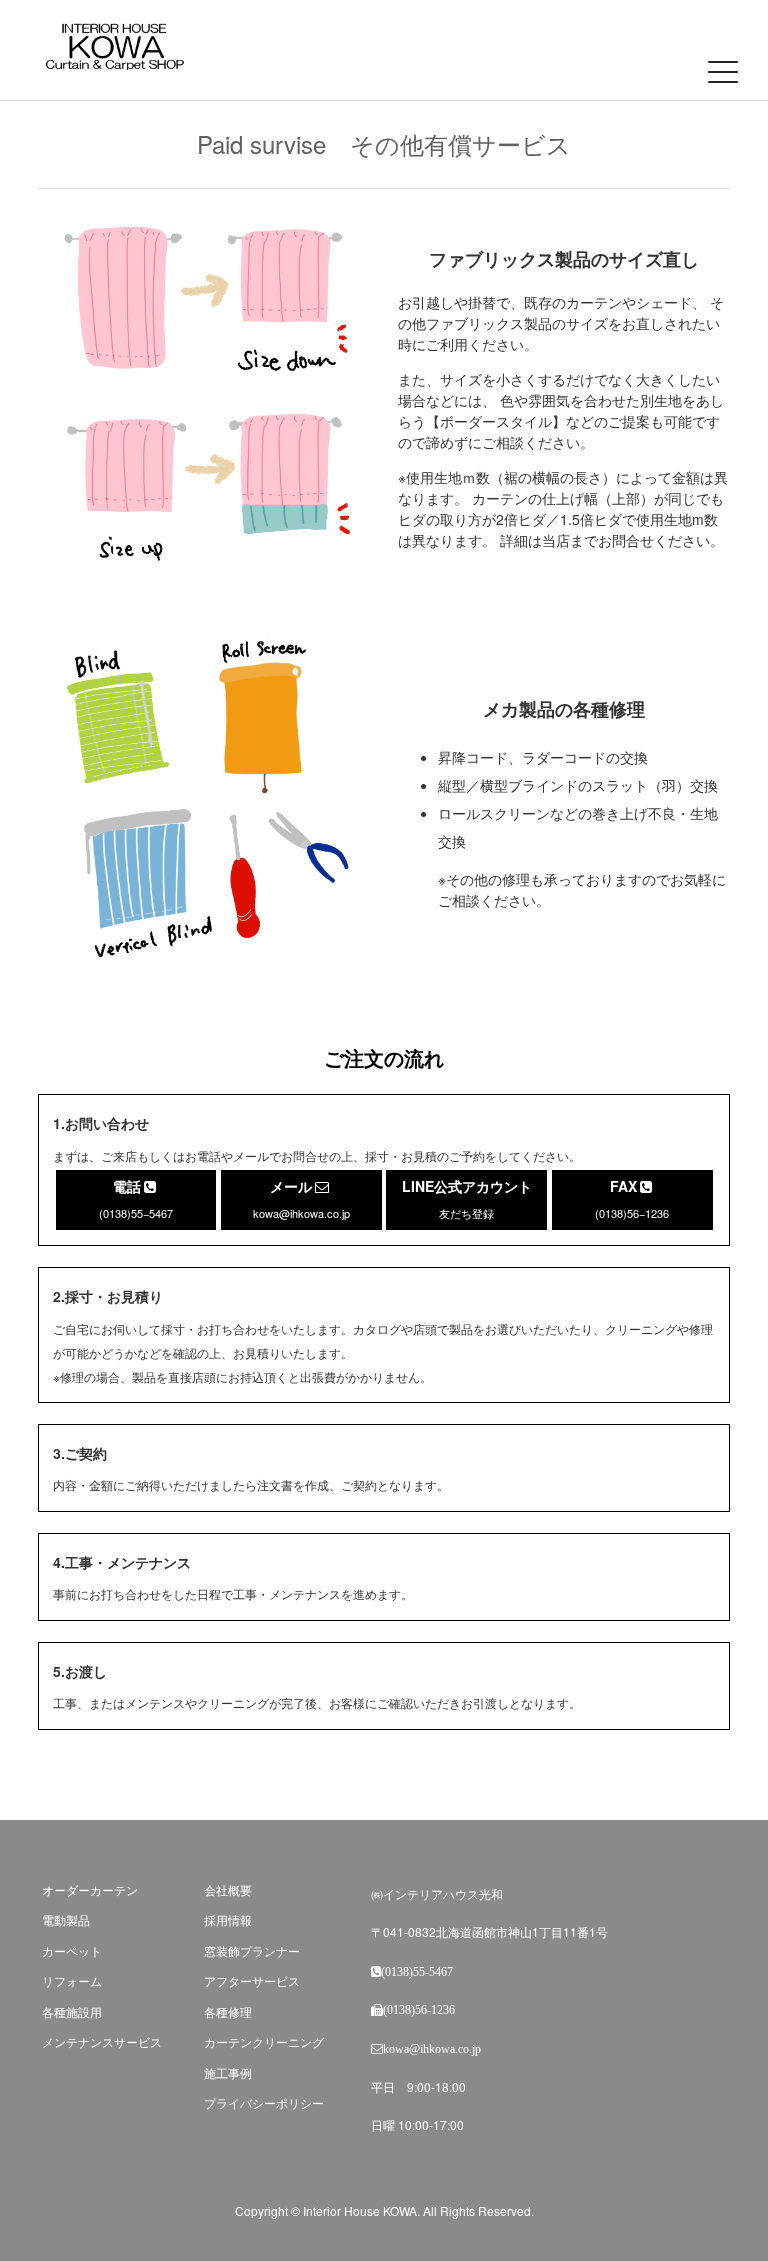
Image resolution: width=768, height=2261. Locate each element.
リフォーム (72, 1980)
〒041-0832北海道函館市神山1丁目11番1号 (489, 1931)
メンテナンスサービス (102, 2041)
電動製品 (66, 1919)
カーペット (72, 1950)
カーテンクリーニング (264, 2041)
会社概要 (228, 1889)
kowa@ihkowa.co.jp (432, 2049)
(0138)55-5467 (417, 1972)
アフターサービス (252, 1980)
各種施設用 (72, 2011)
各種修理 (228, 2011)
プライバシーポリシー (264, 2102)
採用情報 (228, 1919)
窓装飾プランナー (252, 1950)
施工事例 (228, 2072)
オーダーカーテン (90, 1889)
